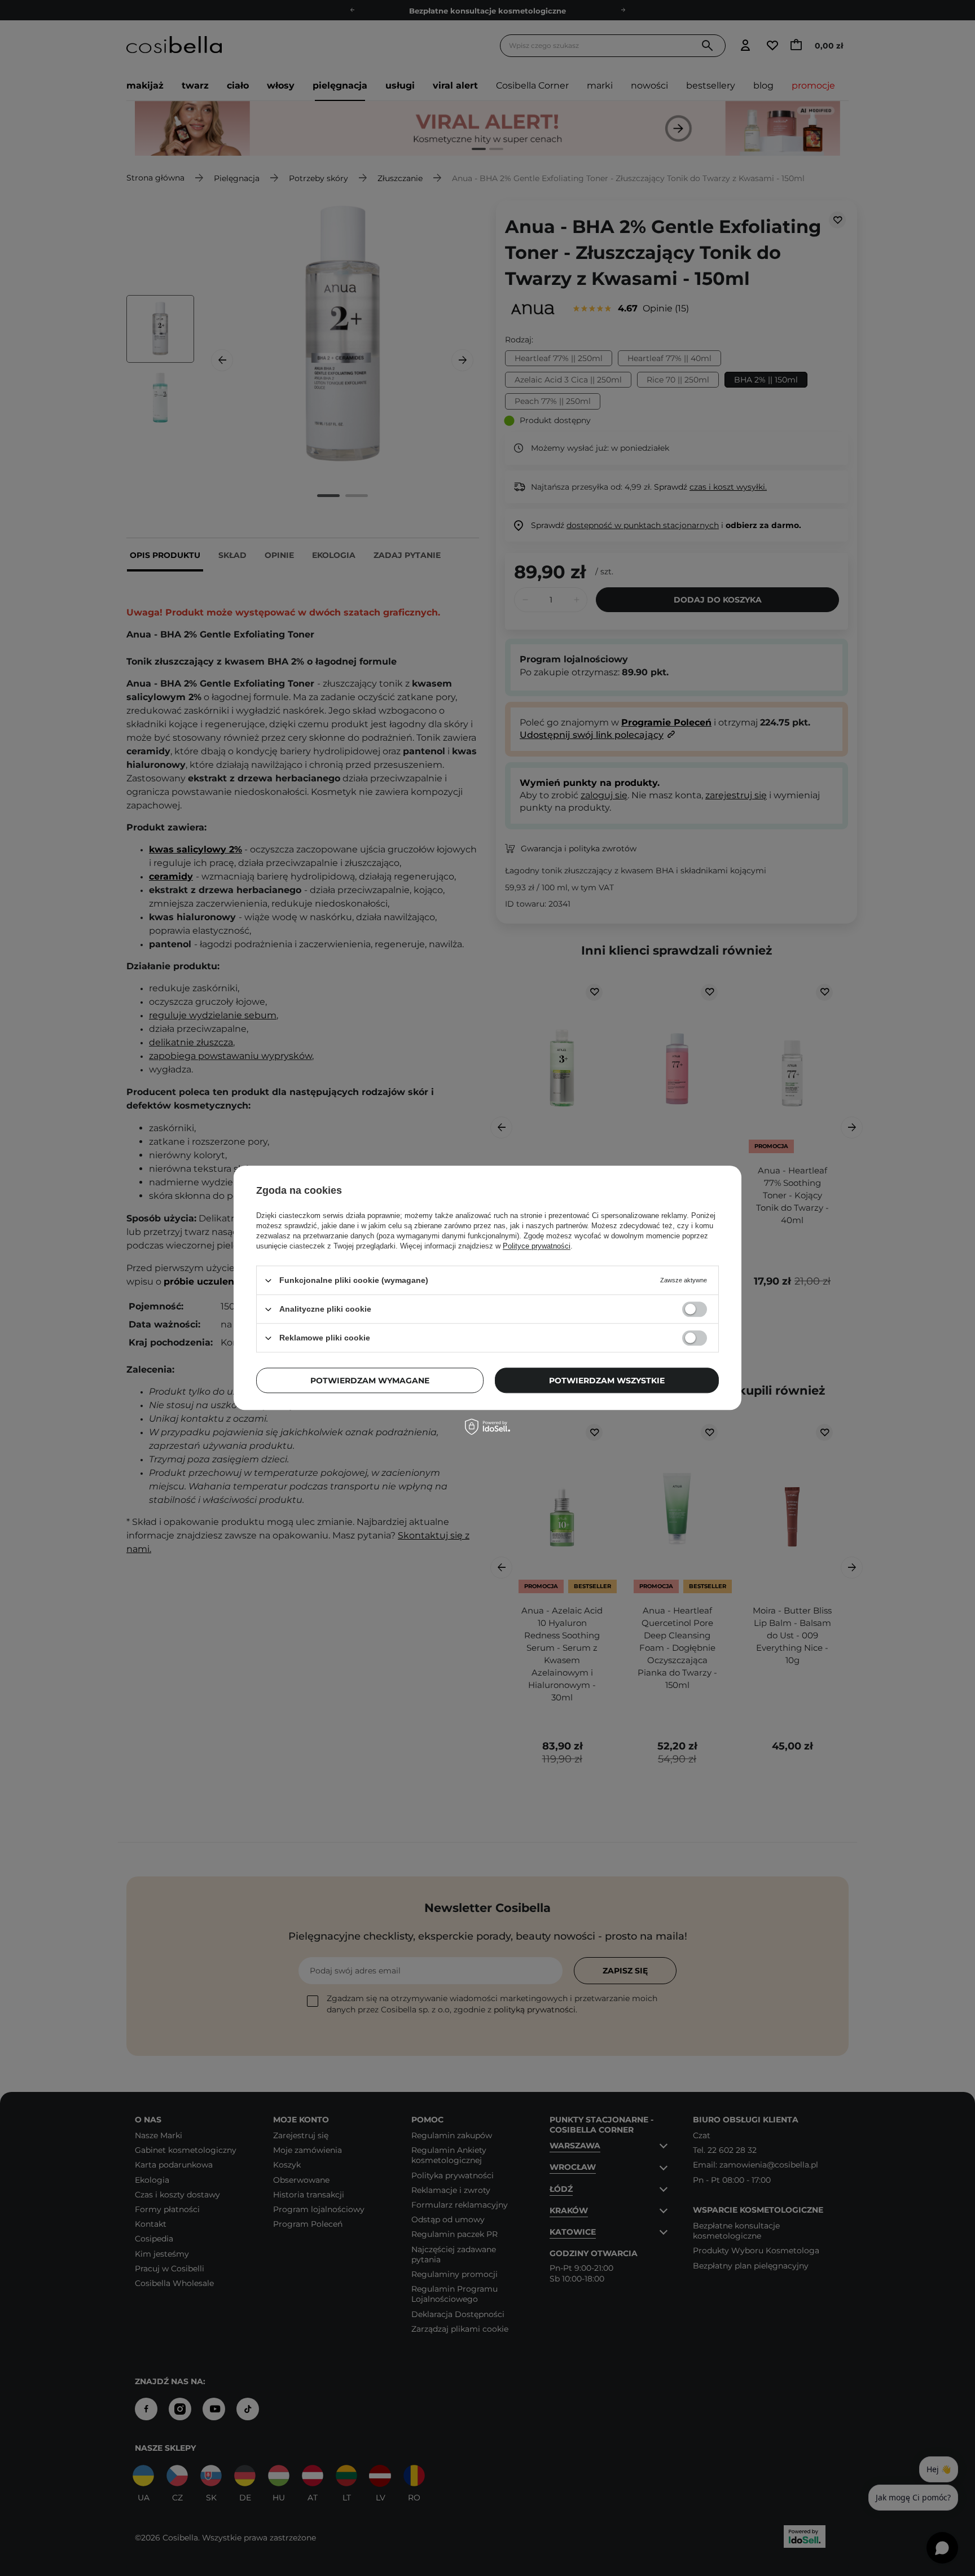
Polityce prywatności (537, 1246)
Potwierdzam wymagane (370, 1381)
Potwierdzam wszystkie (607, 1381)
